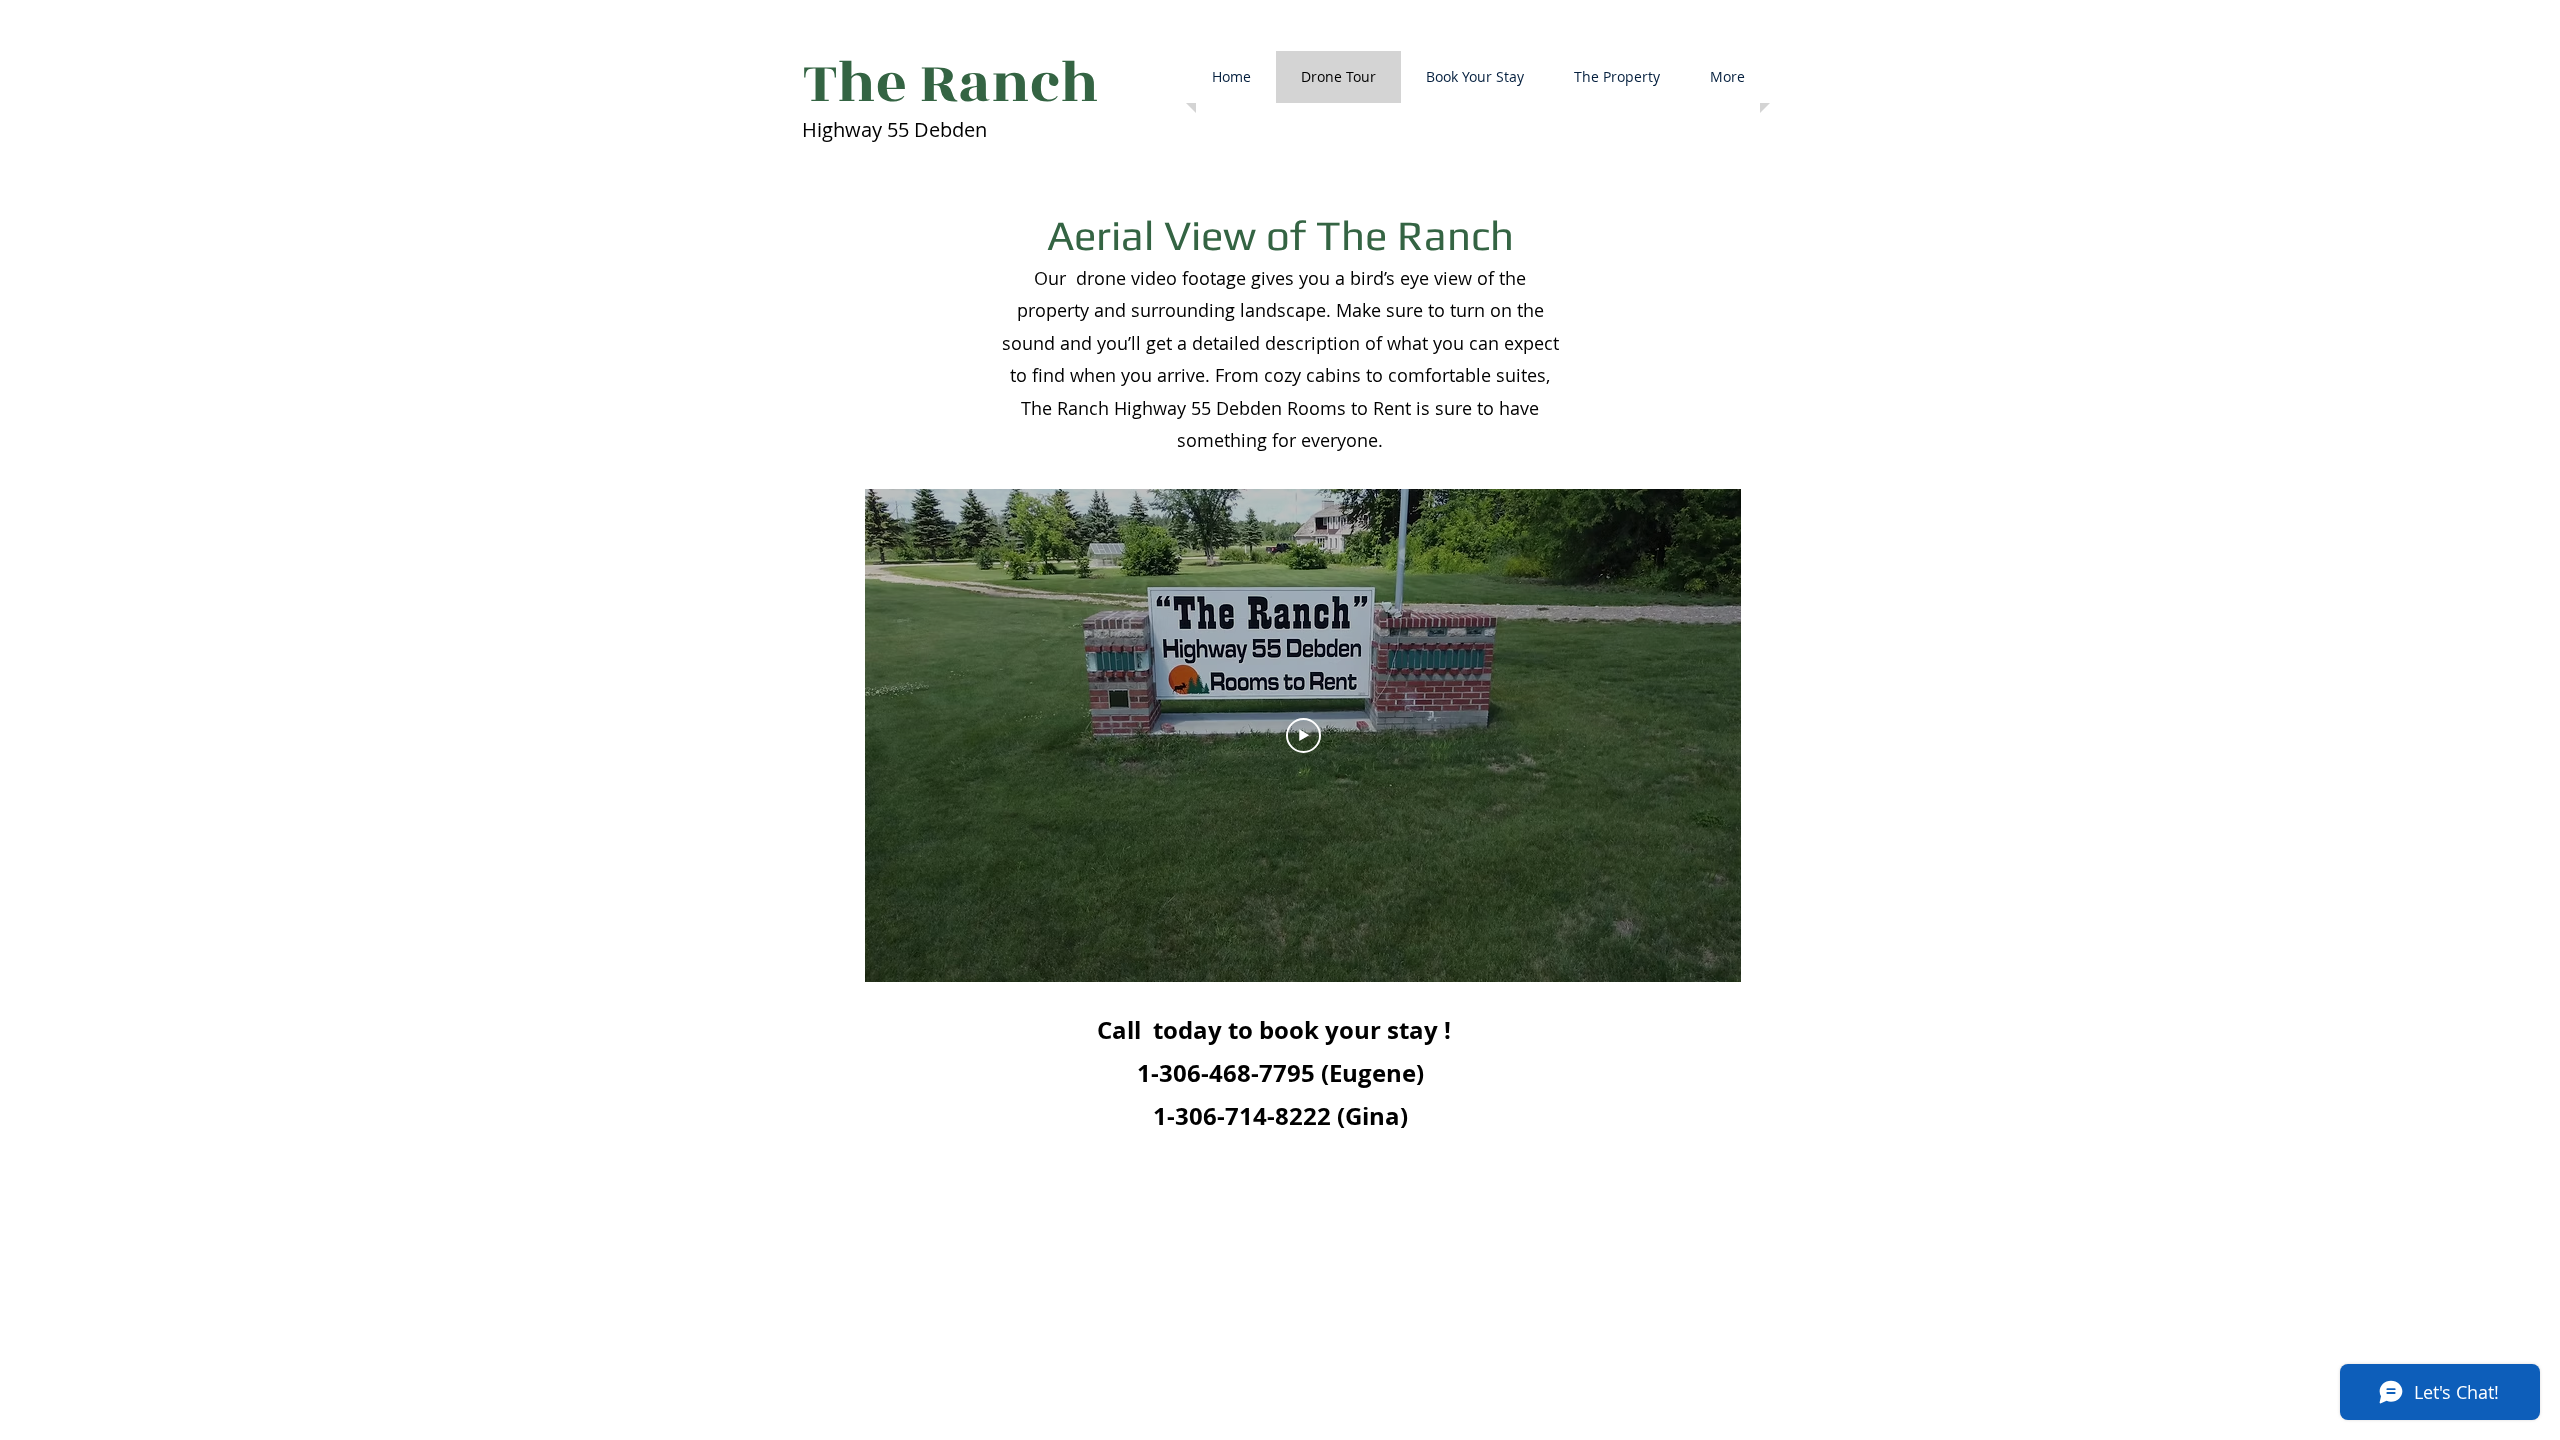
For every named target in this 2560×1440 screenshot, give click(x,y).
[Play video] (1303, 735)
